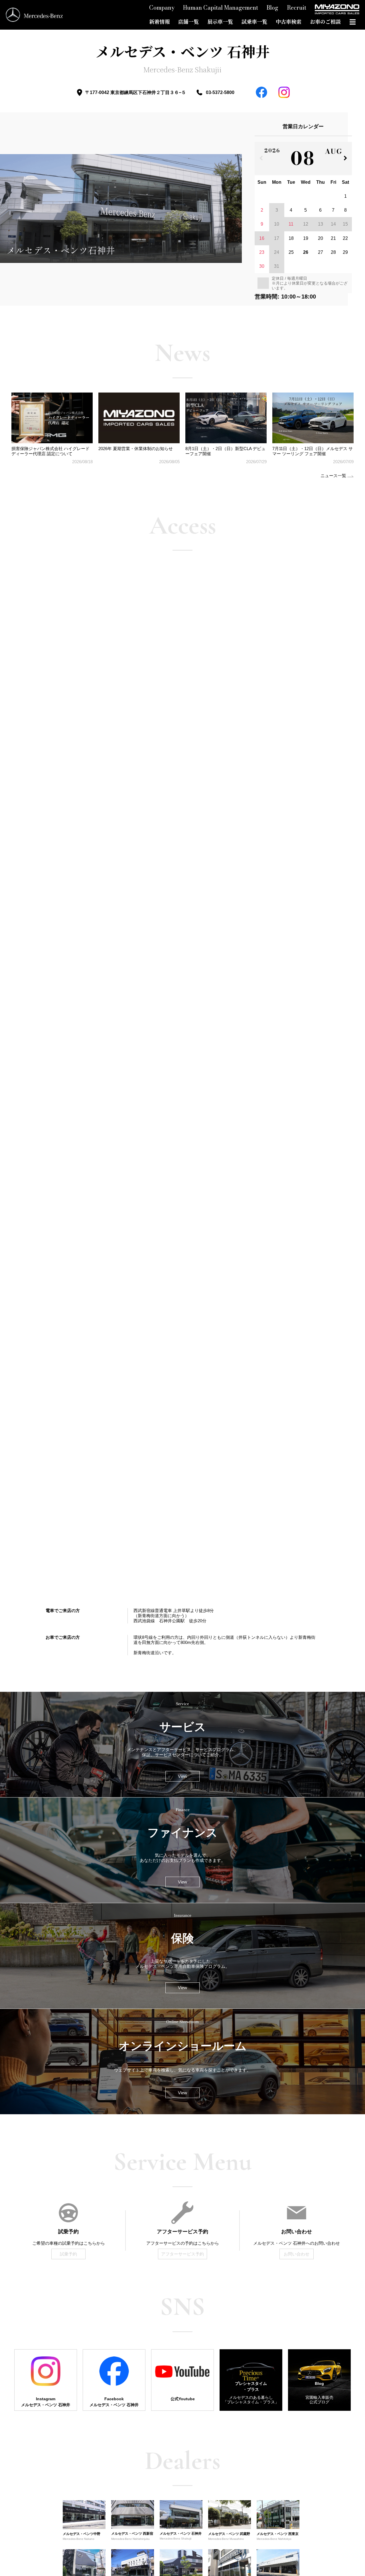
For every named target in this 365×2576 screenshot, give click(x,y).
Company (162, 8)
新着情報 (159, 22)
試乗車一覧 (254, 22)
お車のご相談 (325, 22)
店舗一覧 (188, 22)
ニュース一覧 (333, 476)
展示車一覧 (220, 22)
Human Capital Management (221, 8)
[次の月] (345, 159)
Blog (272, 8)
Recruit (297, 8)
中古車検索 (289, 22)
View (182, 1776)
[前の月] (261, 159)
